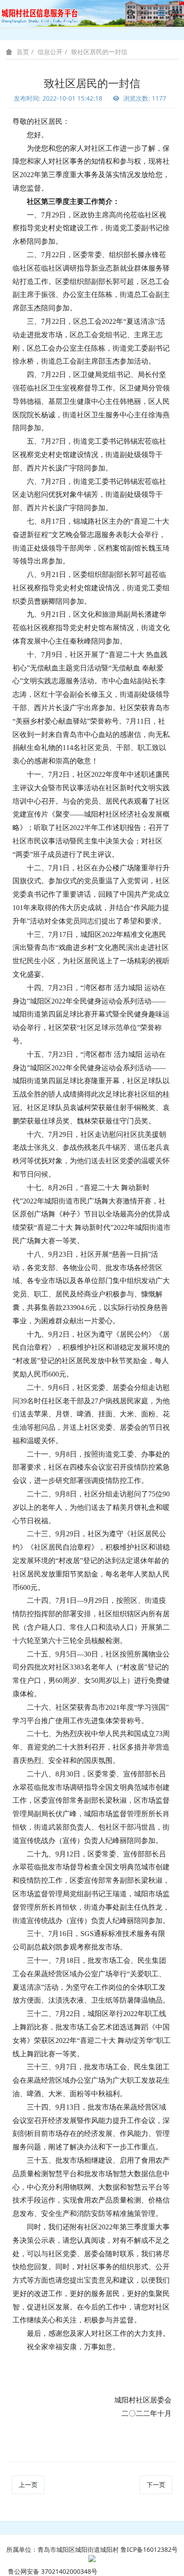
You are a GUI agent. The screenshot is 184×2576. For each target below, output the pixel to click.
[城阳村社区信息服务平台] (45, 13)
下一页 (156, 2485)
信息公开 (50, 52)
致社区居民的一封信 (99, 52)
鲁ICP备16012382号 (149, 2549)
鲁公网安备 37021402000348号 (53, 2571)
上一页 (28, 2485)
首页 (23, 52)
